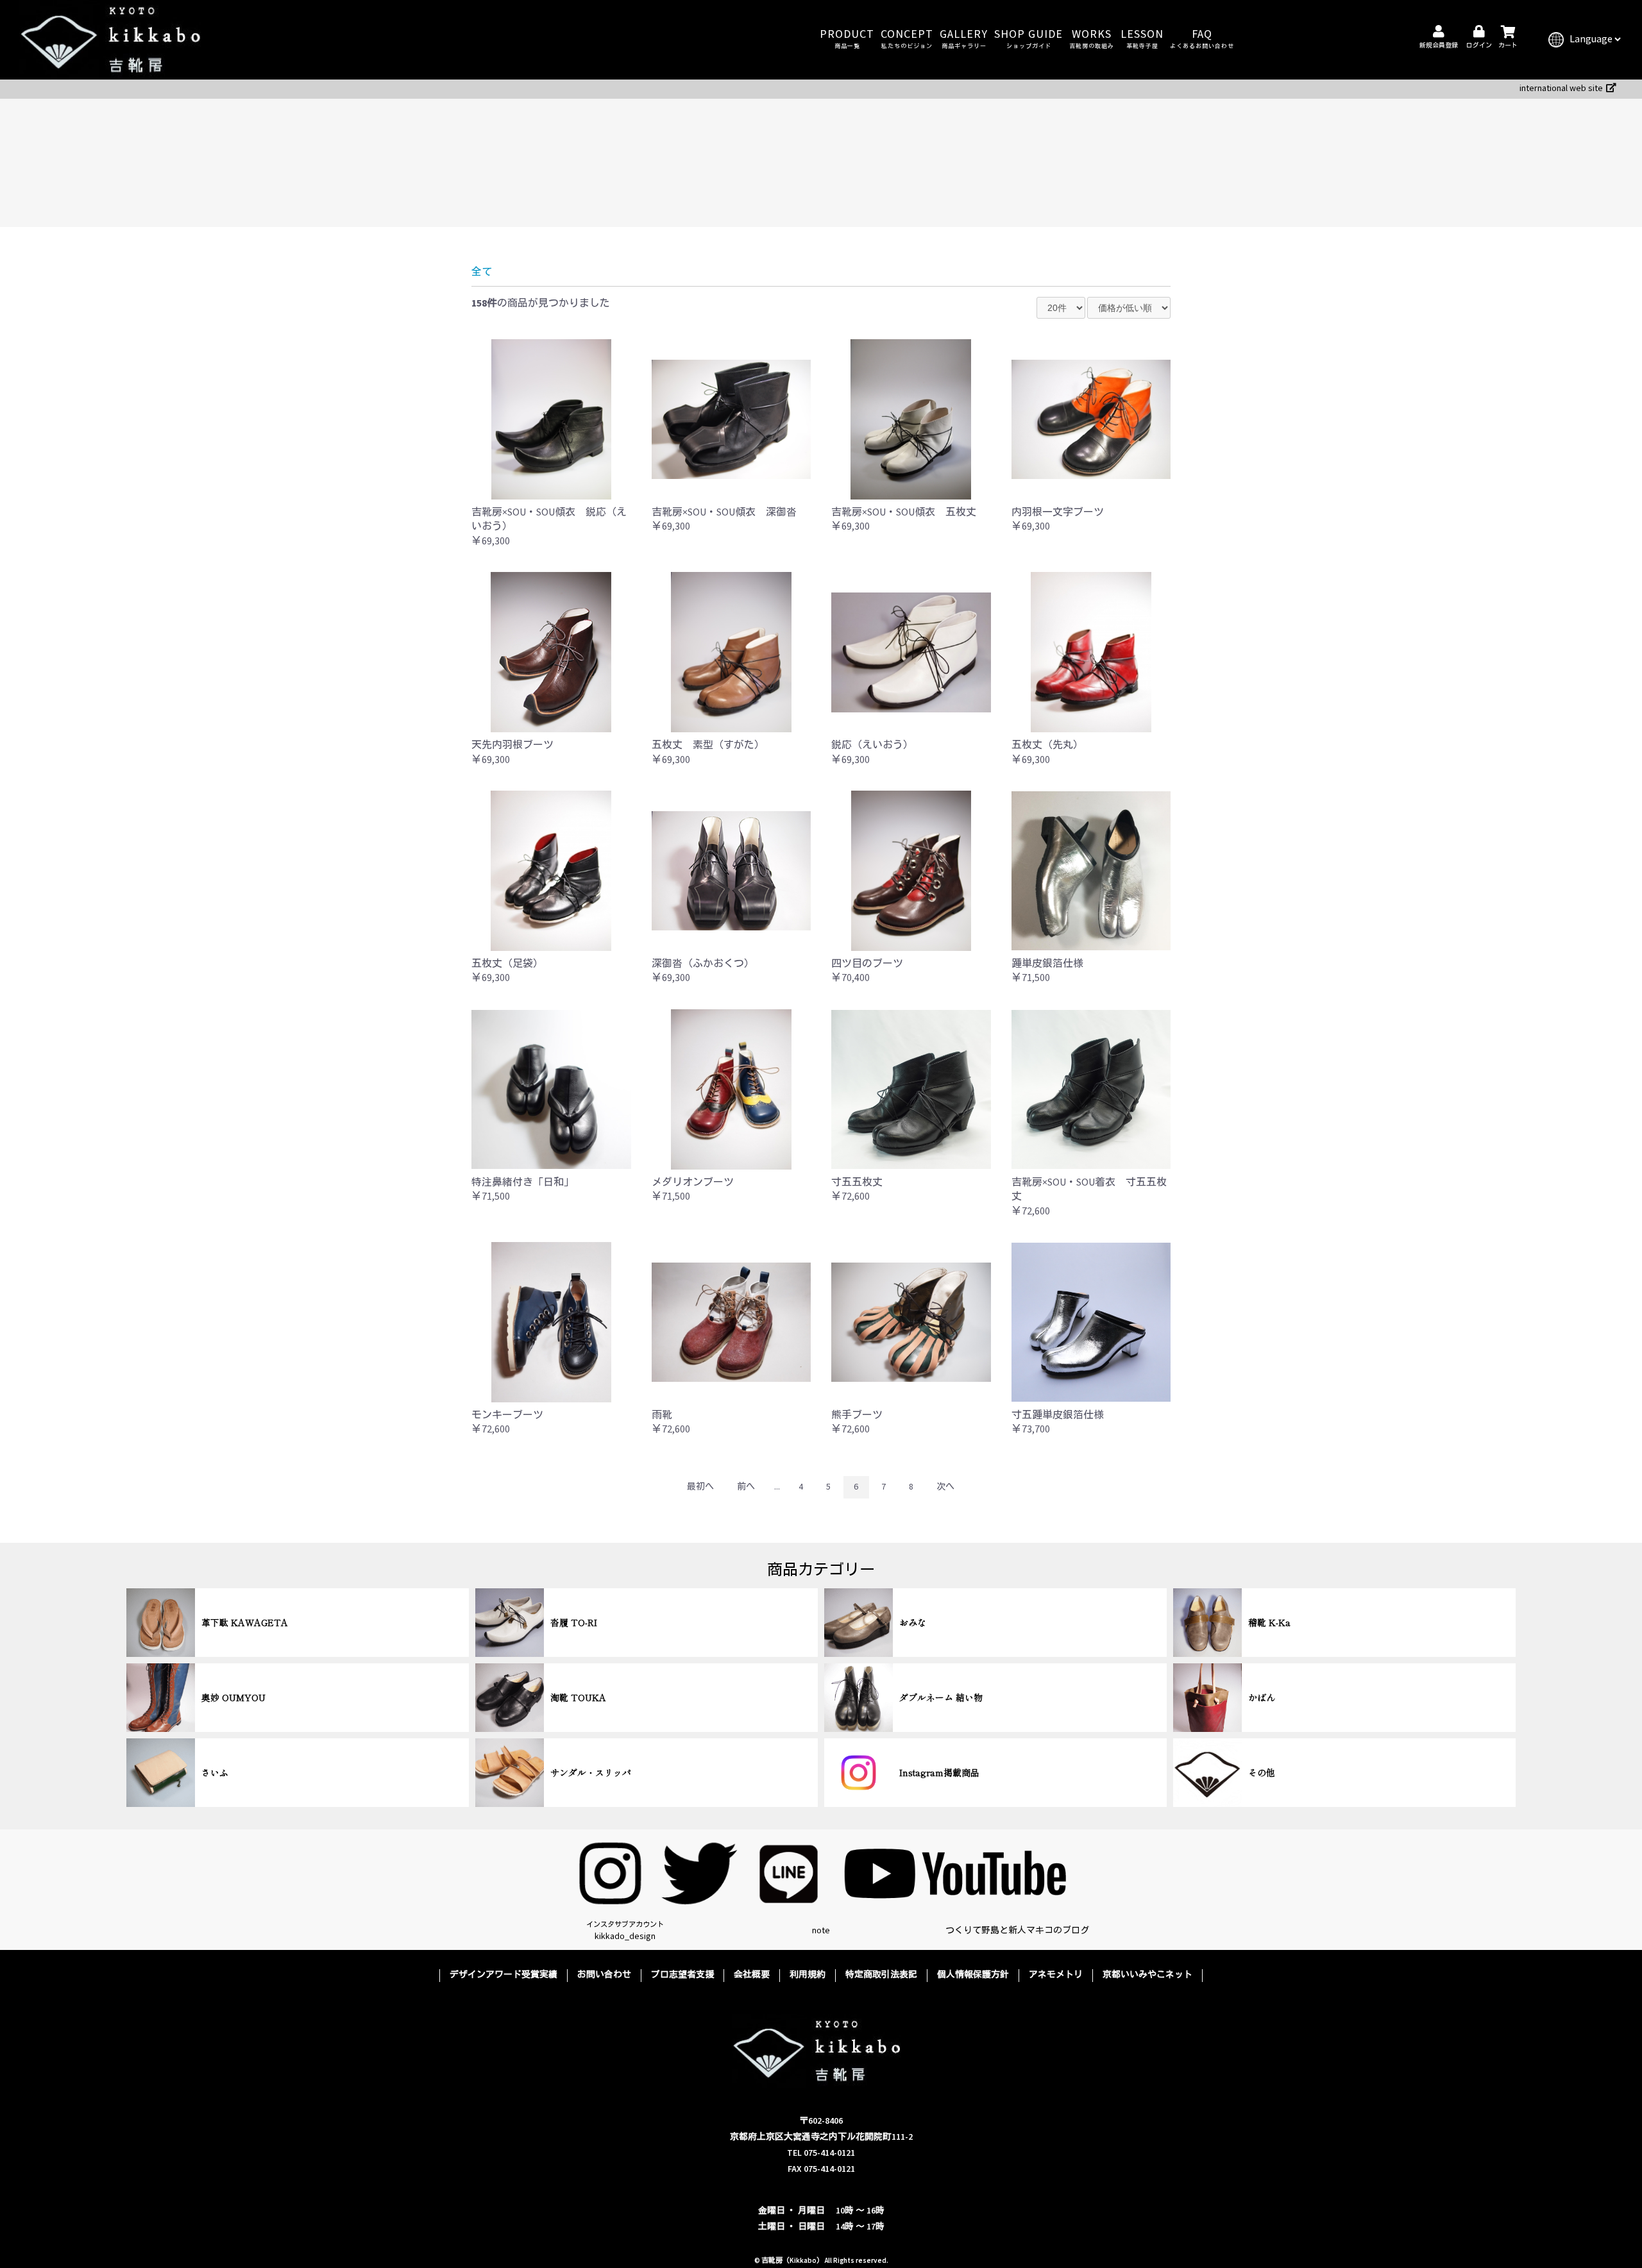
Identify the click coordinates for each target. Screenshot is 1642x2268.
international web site (1561, 88)
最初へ (700, 1487)
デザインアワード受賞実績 (504, 1975)
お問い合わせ (604, 1975)
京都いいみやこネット (1147, 1975)
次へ (945, 1487)
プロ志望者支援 (682, 1975)
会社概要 (752, 1975)
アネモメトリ (1056, 1975)
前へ (746, 1487)
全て (482, 272)
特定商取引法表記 (881, 1975)
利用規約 (808, 1975)
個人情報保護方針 (973, 1975)
